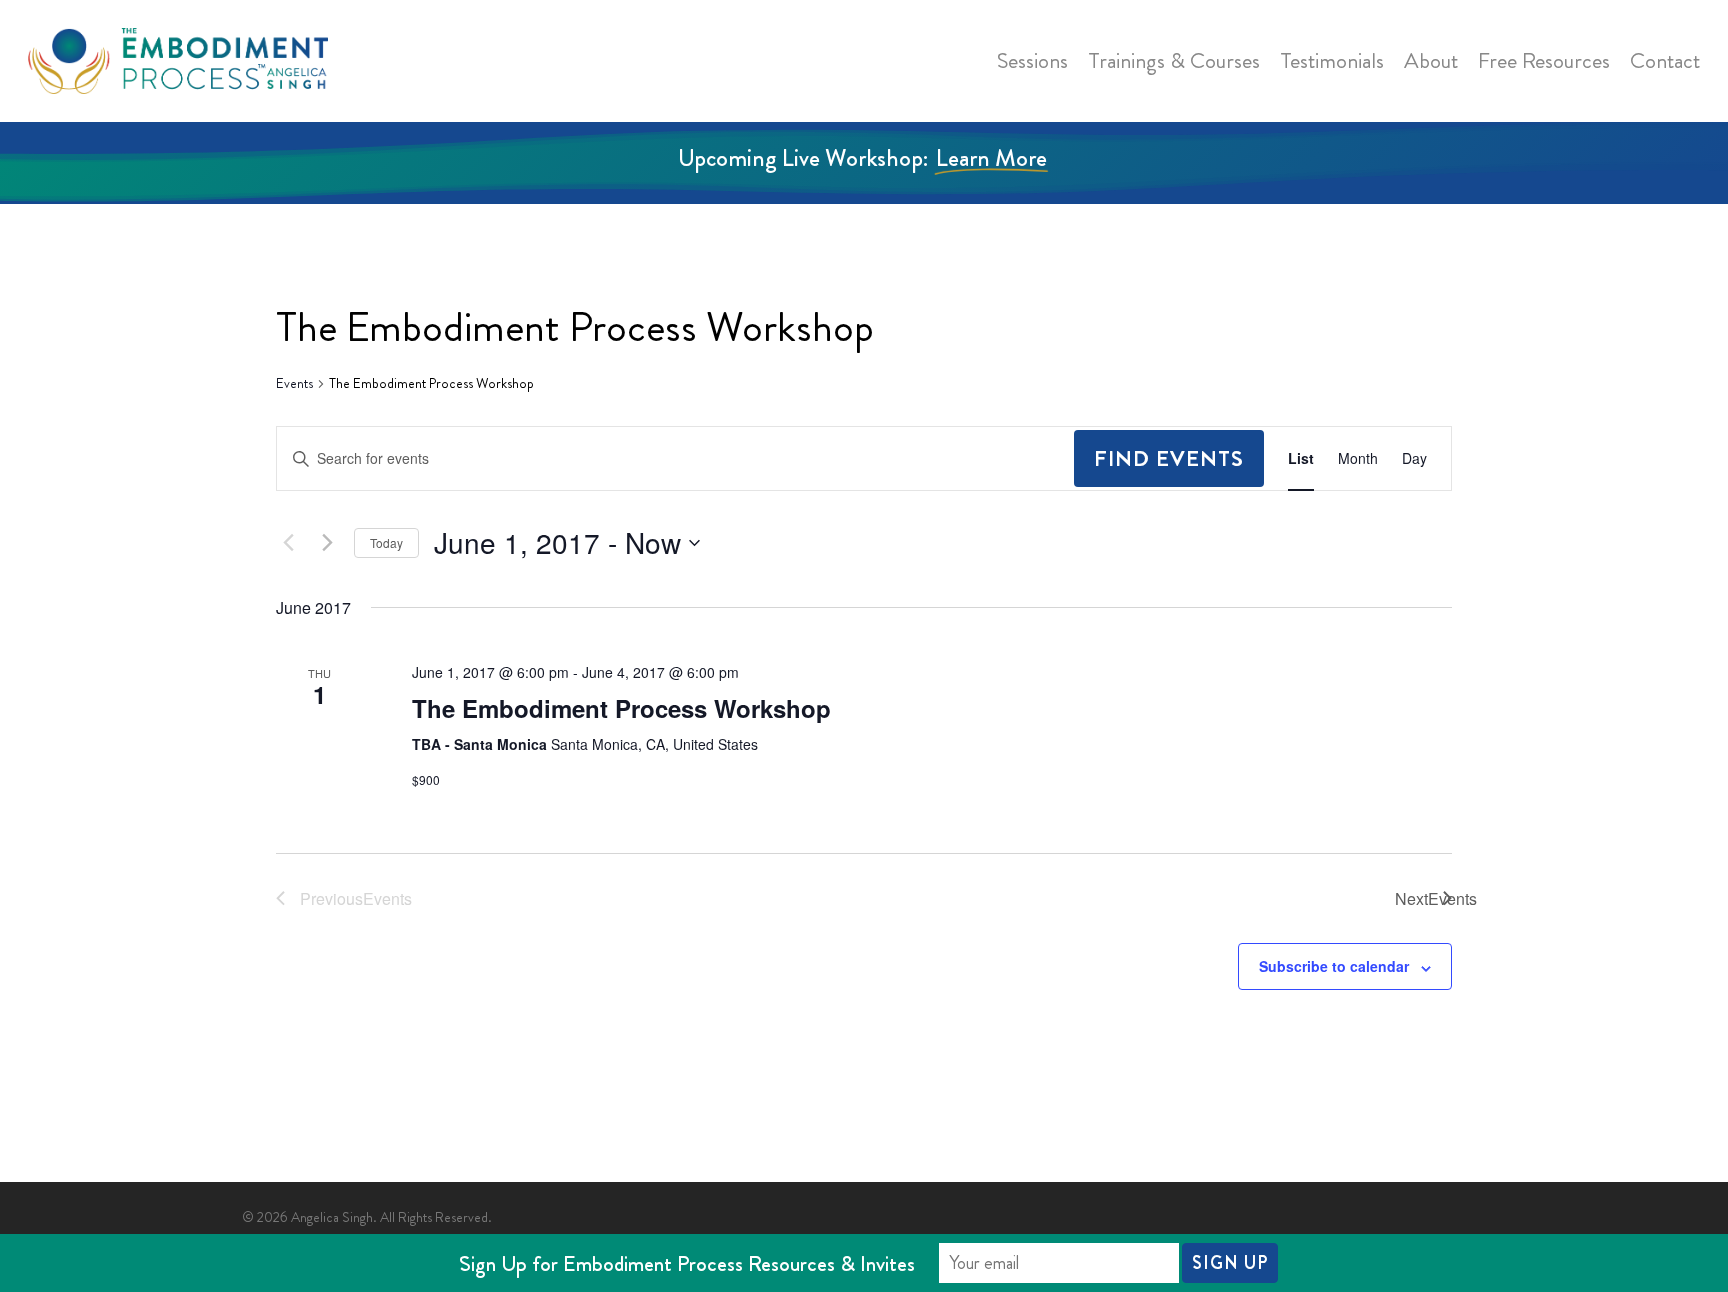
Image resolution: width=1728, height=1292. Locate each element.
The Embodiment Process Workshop (621, 708)
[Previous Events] (288, 543)
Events (294, 383)
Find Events (1169, 458)
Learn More (991, 158)
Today (386, 542)
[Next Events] (327, 543)
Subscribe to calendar (1334, 966)
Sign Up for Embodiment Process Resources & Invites (687, 1263)
